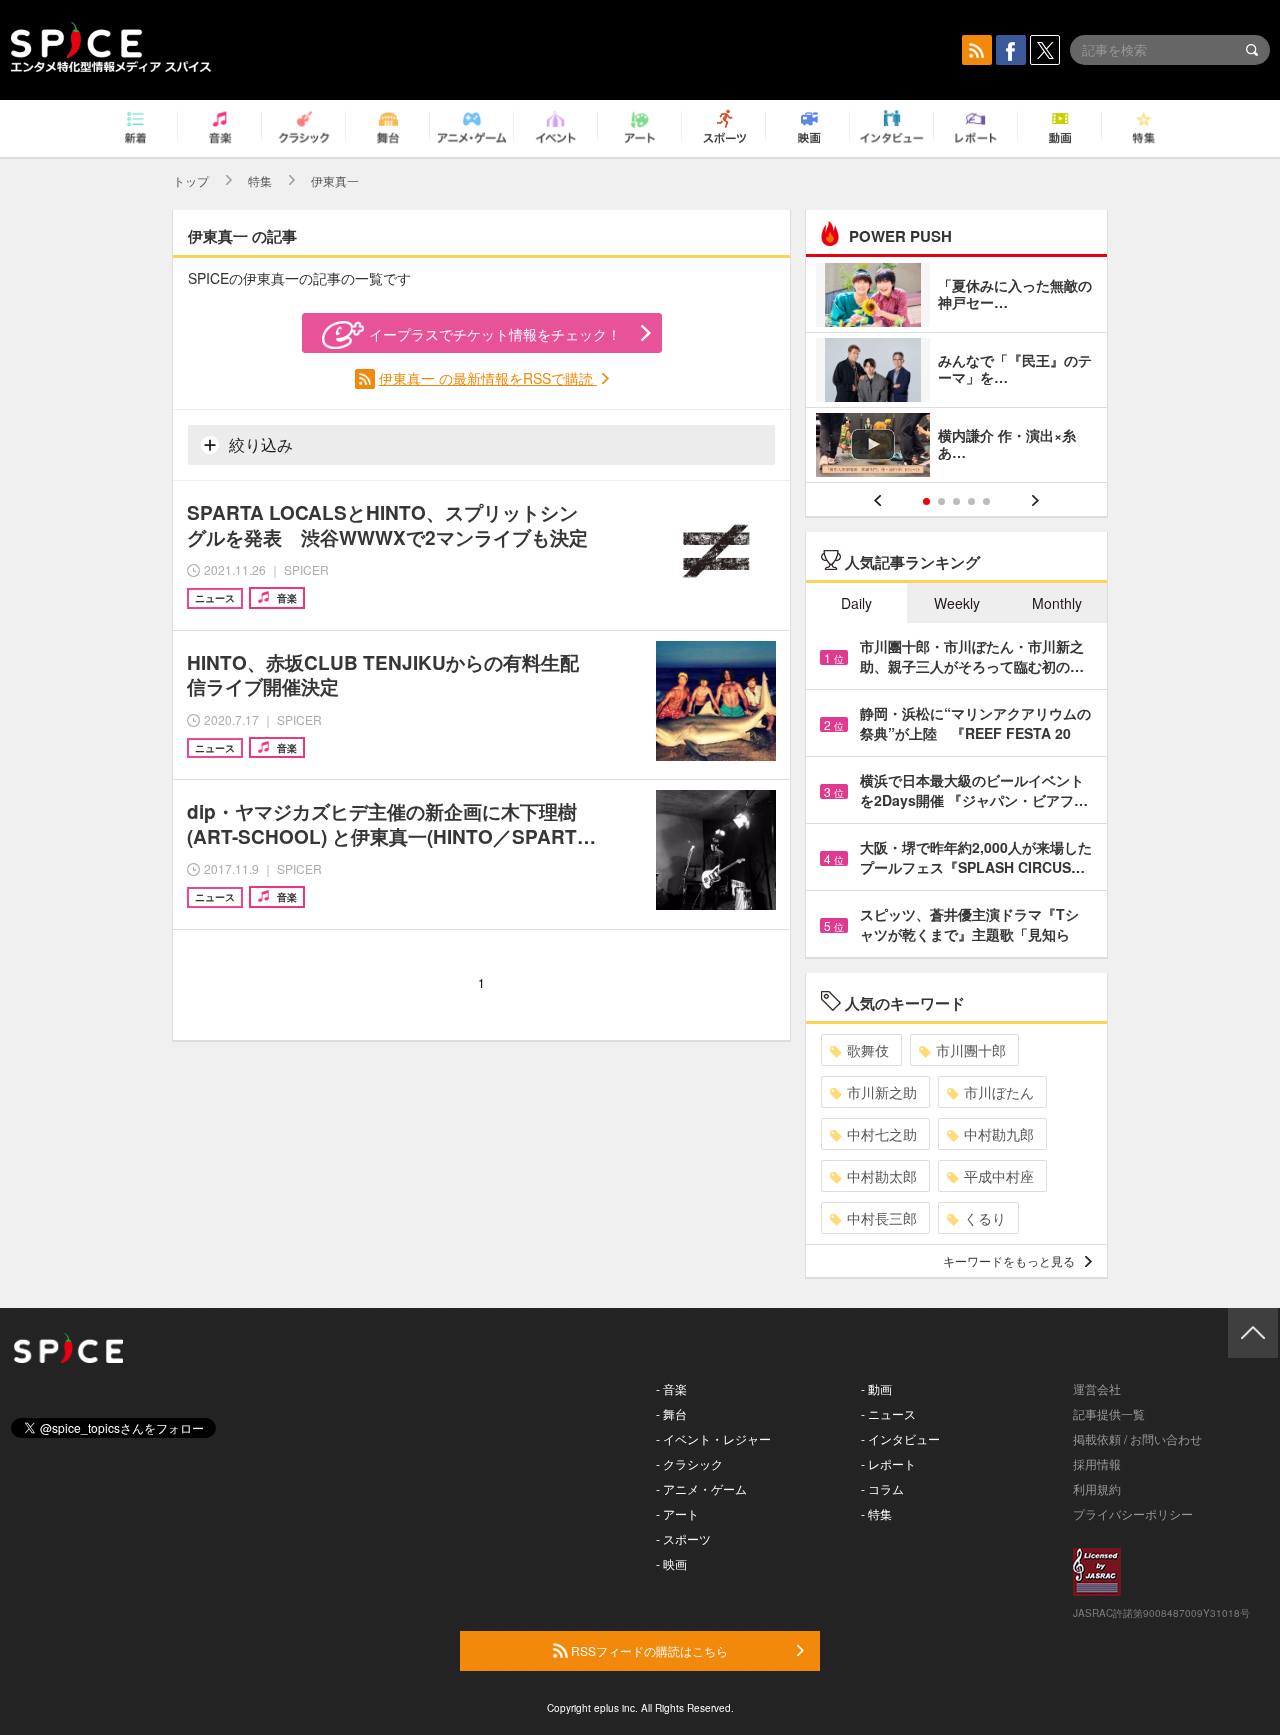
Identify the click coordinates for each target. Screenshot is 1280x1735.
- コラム (882, 1488)
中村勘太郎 (882, 1176)
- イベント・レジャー (713, 1438)
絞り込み (259, 444)
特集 (260, 180)
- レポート (888, 1463)
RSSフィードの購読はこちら (648, 1650)
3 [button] (956, 501)
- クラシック (689, 1463)
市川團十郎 (971, 1050)
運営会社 (1097, 1388)
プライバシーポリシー (1133, 1513)
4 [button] (971, 501)
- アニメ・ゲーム (701, 1488)
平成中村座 (999, 1176)
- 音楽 (671, 1388)
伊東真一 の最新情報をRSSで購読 (488, 378)
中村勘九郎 (999, 1134)
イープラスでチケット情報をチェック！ (495, 334)
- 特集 (876, 1513)
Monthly (1057, 603)
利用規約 (1097, 1488)
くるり (985, 1218)
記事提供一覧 (1109, 1413)
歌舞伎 (868, 1050)
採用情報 (1097, 1463)
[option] (956, 372)
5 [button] (986, 501)
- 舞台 (671, 1413)
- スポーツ (683, 1538)
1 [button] (926, 501)
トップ (191, 180)
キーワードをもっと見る (1009, 1260)
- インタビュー (900, 1438)
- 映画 (671, 1563)
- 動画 (876, 1388)
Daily (856, 603)
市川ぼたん (999, 1092)
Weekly (957, 603)
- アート (677, 1513)
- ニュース (888, 1413)
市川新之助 (882, 1092)
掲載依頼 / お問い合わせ (1137, 1438)
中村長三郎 (882, 1218)
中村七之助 (882, 1134)
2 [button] (941, 501)
